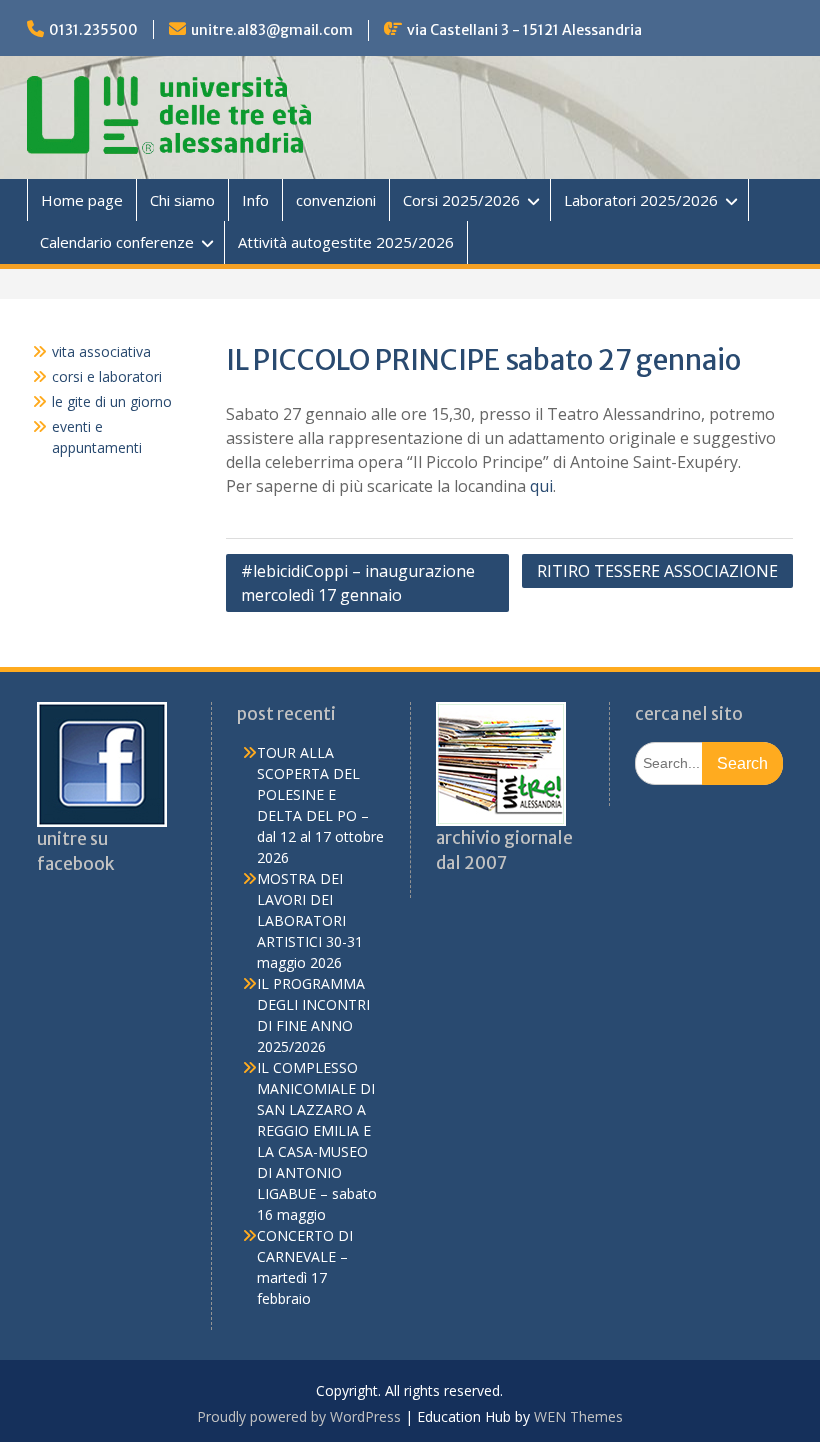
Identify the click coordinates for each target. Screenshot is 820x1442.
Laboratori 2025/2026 (641, 200)
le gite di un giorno (112, 401)
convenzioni (336, 200)
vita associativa (101, 351)
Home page (82, 200)
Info (255, 200)
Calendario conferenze (117, 242)
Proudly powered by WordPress (299, 1416)
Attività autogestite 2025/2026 (346, 242)
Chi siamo (182, 200)
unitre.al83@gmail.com (272, 30)
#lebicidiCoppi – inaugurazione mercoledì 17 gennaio (358, 583)
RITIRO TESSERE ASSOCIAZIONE (657, 571)
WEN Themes (578, 1416)
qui (541, 486)
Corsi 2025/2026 (461, 200)
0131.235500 (93, 30)
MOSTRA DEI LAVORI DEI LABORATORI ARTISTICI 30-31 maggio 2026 (310, 920)
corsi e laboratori (107, 376)
